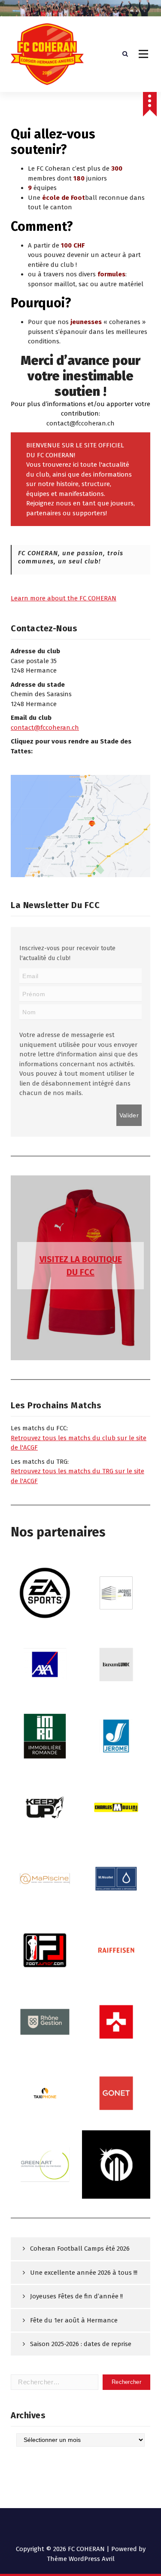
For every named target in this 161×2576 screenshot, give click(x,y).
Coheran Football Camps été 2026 (80, 2249)
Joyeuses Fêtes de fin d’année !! (76, 2296)
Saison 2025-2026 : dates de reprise (81, 2344)
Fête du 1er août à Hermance (74, 2320)
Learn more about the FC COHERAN (64, 598)
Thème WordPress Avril (81, 2559)
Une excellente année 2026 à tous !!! (84, 2273)
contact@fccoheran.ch (45, 728)
